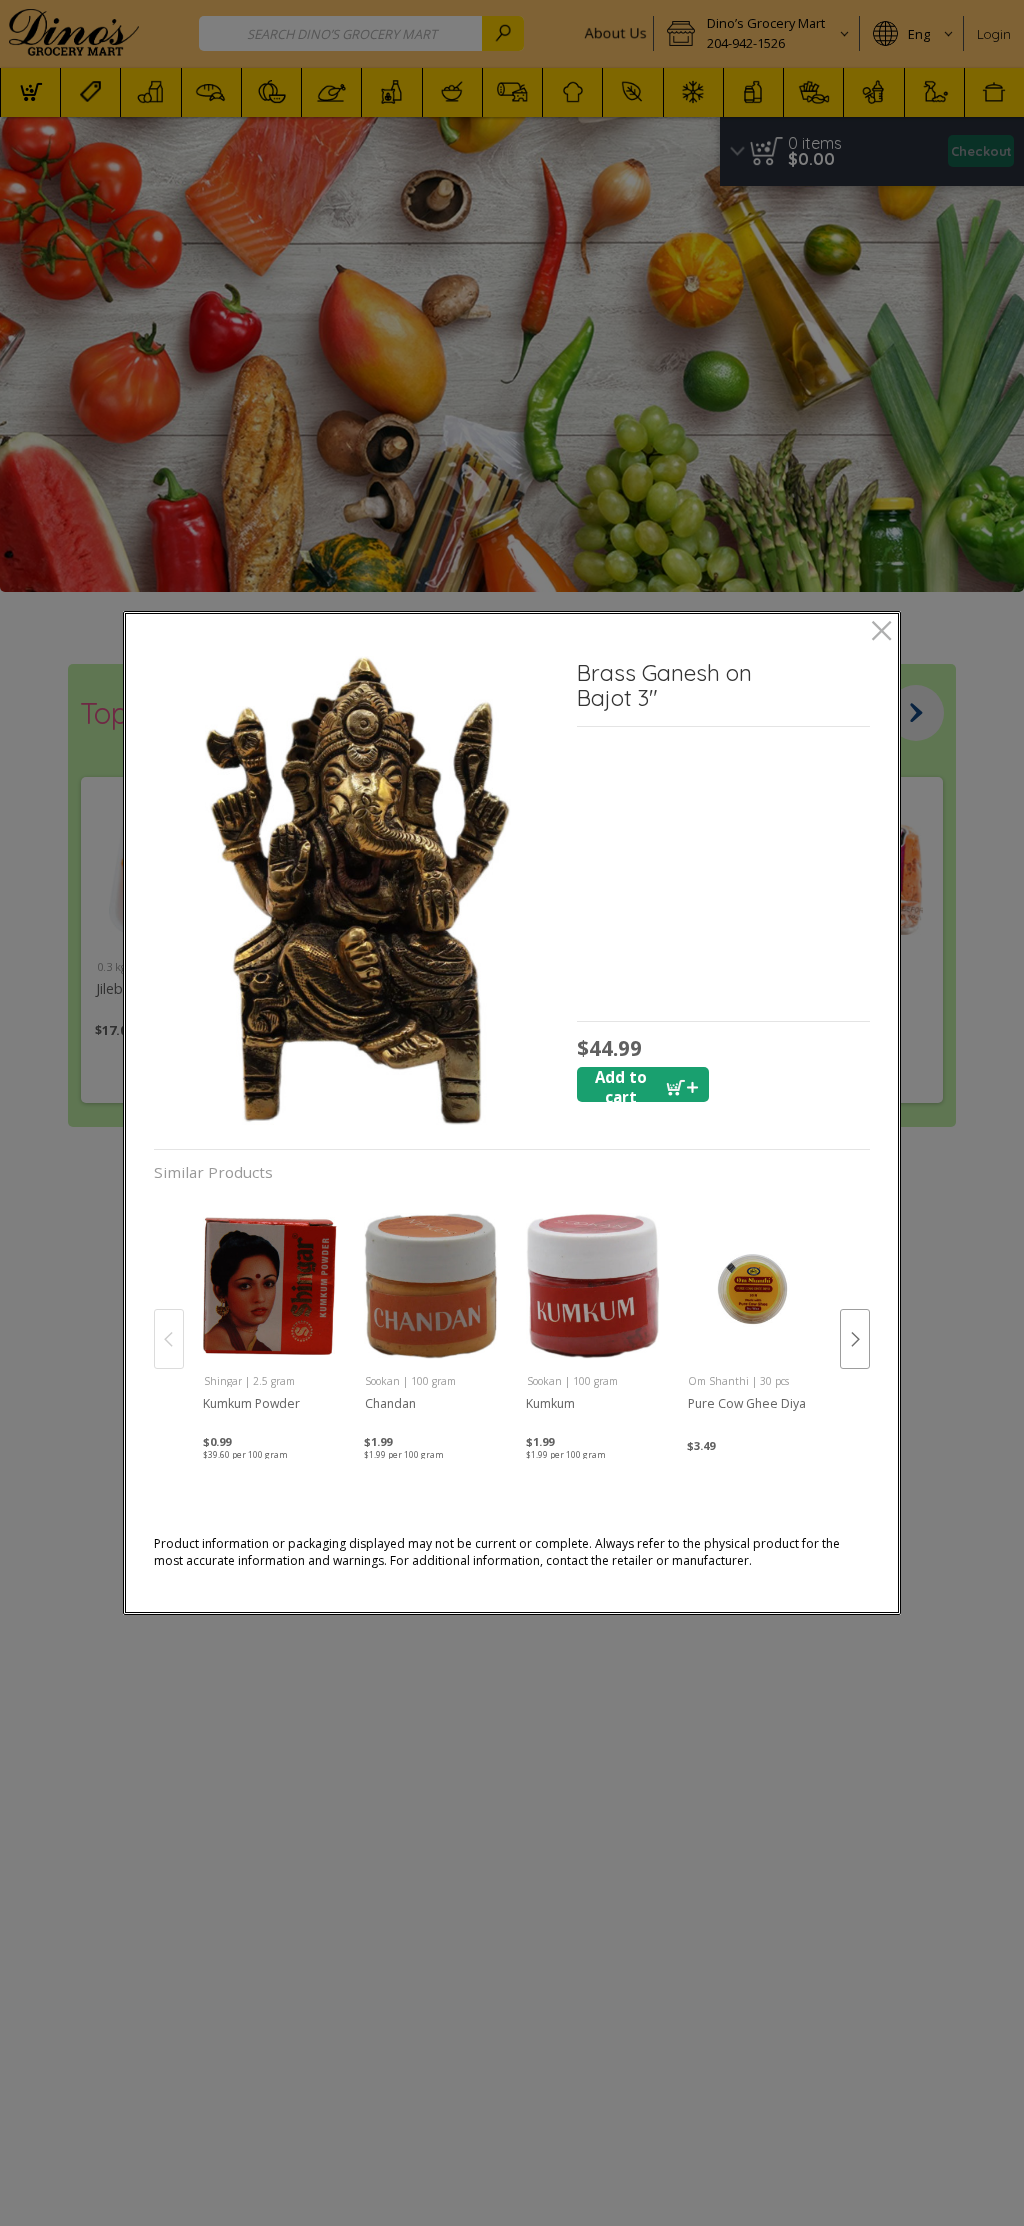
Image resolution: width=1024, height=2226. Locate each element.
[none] (269, 1319)
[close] (881, 632)
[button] (358, 890)
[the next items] (855, 1339)
